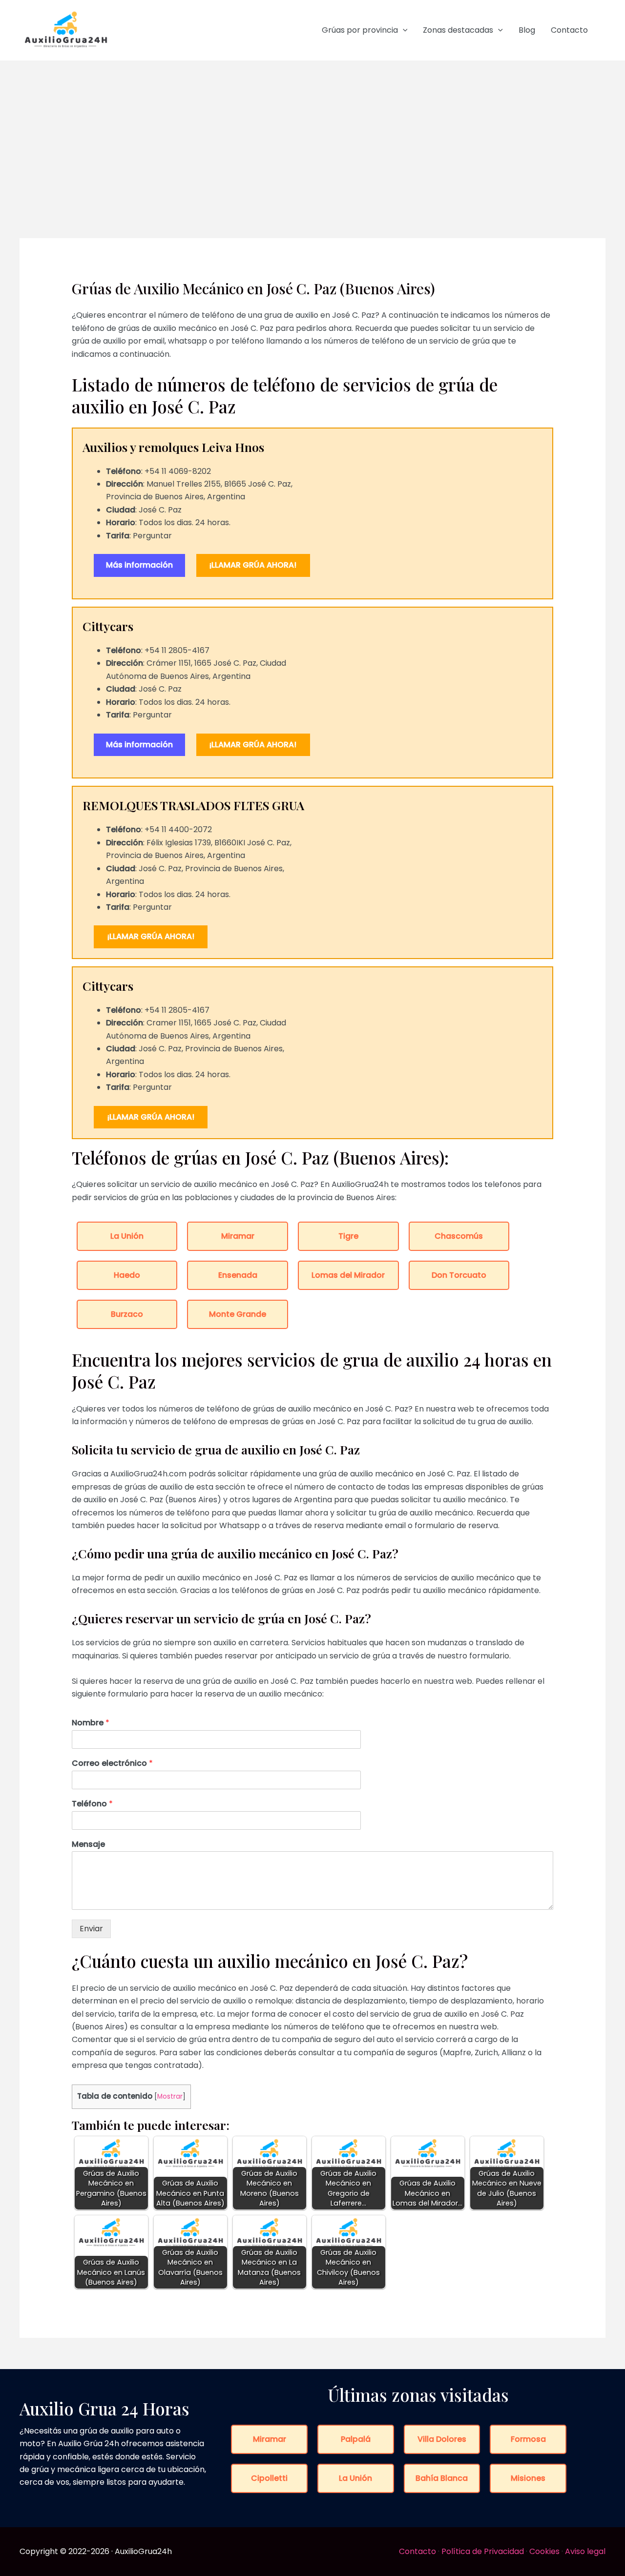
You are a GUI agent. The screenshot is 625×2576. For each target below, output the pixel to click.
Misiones (528, 2478)
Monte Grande (238, 1314)
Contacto (569, 30)
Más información (139, 565)
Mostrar (170, 2096)
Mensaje (88, 1845)
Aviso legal (585, 2551)
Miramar (238, 1236)
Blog (527, 30)
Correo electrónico (112, 1764)
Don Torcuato (459, 1275)
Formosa (528, 2439)
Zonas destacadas (458, 30)
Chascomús (459, 1236)
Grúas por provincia (360, 30)
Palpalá (356, 2439)
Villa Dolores (442, 2439)
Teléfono (92, 1804)
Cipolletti (269, 2478)
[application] (403, 30)
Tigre (348, 1236)
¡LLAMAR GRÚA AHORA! (253, 565)
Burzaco (127, 1314)
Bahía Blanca (442, 2478)
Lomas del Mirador (348, 1275)
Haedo (127, 1275)
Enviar (91, 1929)
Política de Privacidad (483, 2551)
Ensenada (238, 1275)
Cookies (544, 2551)
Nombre (91, 1723)
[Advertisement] (312, 134)
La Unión (127, 1236)
